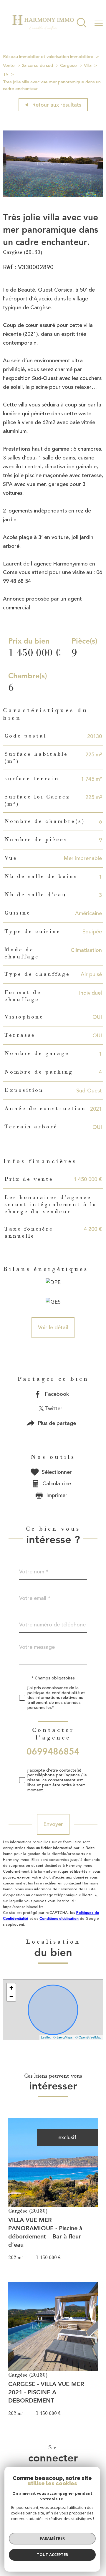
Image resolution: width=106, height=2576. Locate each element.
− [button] (11, 1997)
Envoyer (53, 1824)
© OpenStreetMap (88, 2037)
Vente (9, 66)
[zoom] (53, 196)
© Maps (63, 2037)
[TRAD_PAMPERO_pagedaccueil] (43, 32)
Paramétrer (52, 2538)
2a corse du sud (37, 66)
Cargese (68, 66)
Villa (88, 66)
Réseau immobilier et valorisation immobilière (48, 57)
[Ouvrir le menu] (99, 23)
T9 (6, 74)
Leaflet (46, 2037)
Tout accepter (52, 2554)
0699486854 (53, 1751)
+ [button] (11, 1988)
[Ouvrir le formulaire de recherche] (82, 23)
